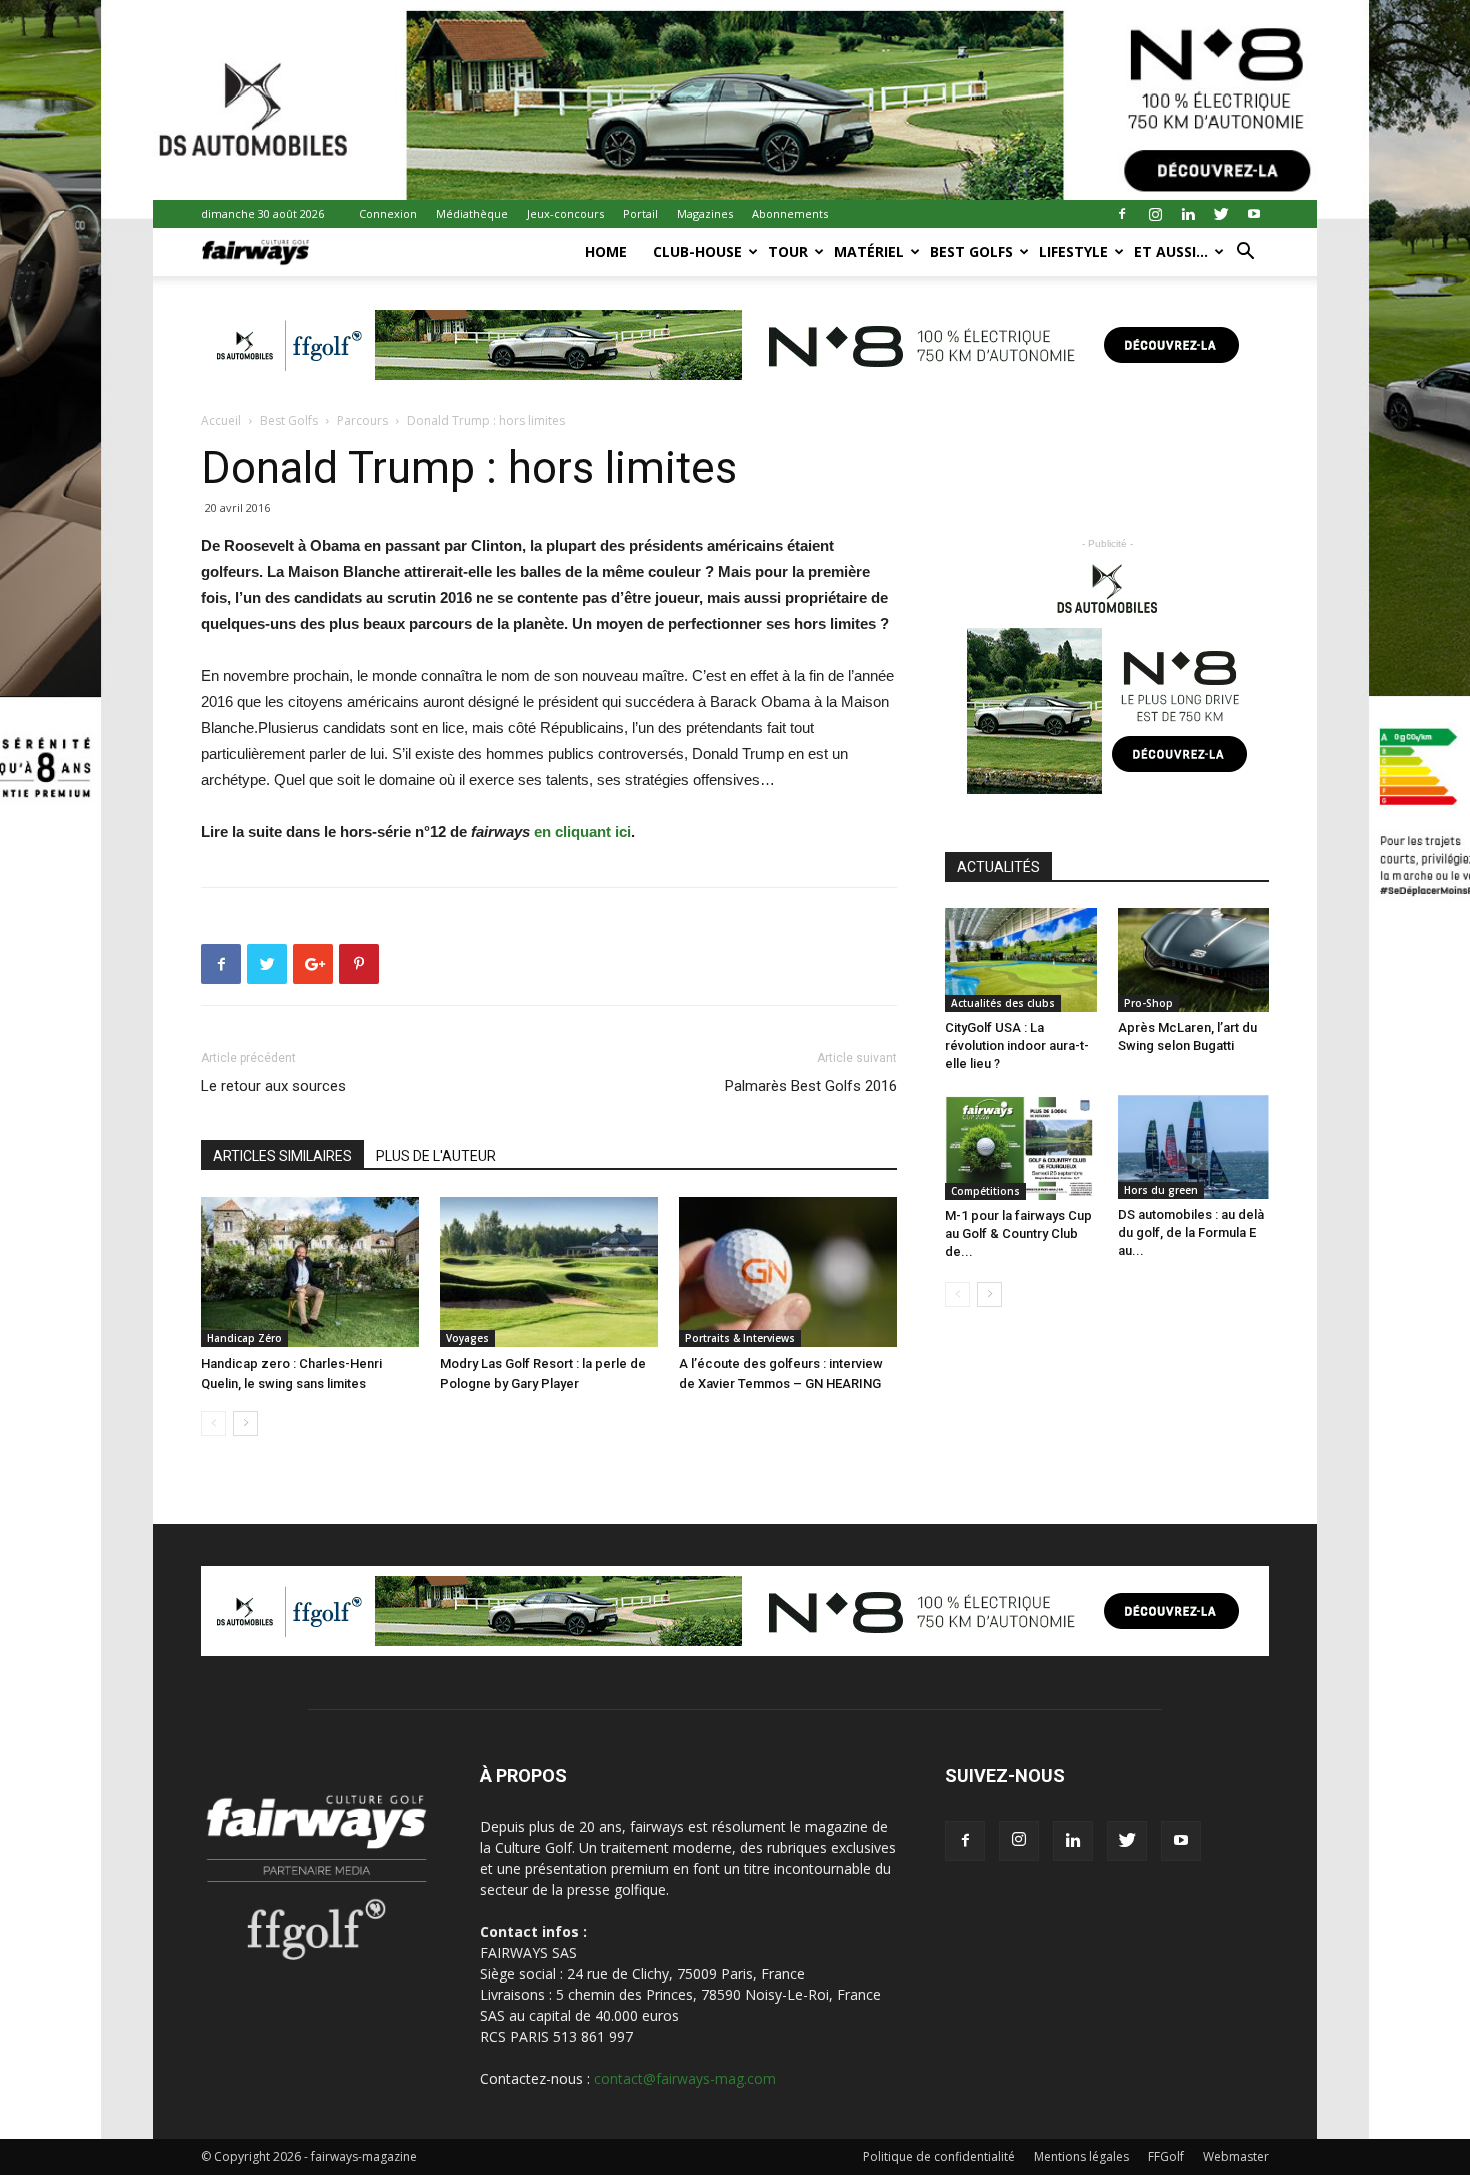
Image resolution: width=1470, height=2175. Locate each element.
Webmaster (1236, 2156)
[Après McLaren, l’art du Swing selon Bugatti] (1194, 960)
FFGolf (1166, 2156)
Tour (788, 251)
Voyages (467, 1338)
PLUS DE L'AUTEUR (436, 1156)
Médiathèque (472, 213)
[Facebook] (1122, 214)
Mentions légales (1081, 2156)
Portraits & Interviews (740, 1338)
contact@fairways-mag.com (685, 2078)
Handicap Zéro (244, 1338)
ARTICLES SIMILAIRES (282, 1156)
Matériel (869, 251)
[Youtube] (1254, 214)
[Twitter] (1221, 214)
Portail (640, 213)
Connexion (388, 213)
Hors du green (1161, 1190)
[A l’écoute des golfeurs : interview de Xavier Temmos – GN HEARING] (788, 1272)
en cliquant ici (582, 831)
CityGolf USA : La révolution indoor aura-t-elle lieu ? (1017, 1045)
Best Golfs (971, 251)
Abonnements (790, 213)
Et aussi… (1171, 251)
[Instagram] (1155, 214)
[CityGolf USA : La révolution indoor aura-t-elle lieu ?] (1021, 960)
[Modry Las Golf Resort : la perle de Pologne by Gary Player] (549, 1272)
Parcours (362, 420)
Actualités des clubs (1003, 1003)
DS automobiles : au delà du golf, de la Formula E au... (1191, 1232)
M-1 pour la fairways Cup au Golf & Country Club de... (1018, 1233)
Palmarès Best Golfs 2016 (811, 1086)
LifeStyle (1073, 251)
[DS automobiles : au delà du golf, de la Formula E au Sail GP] (1194, 1147)
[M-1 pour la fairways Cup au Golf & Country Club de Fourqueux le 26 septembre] (1021, 1147)
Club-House (697, 251)
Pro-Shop (1148, 1003)
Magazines (705, 213)
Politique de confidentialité (939, 2156)
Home (606, 251)
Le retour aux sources (273, 1086)
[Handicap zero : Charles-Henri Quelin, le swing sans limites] (310, 1272)
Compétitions (985, 1191)
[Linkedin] (1188, 214)
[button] (1245, 253)
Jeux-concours (565, 213)
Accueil (221, 420)
